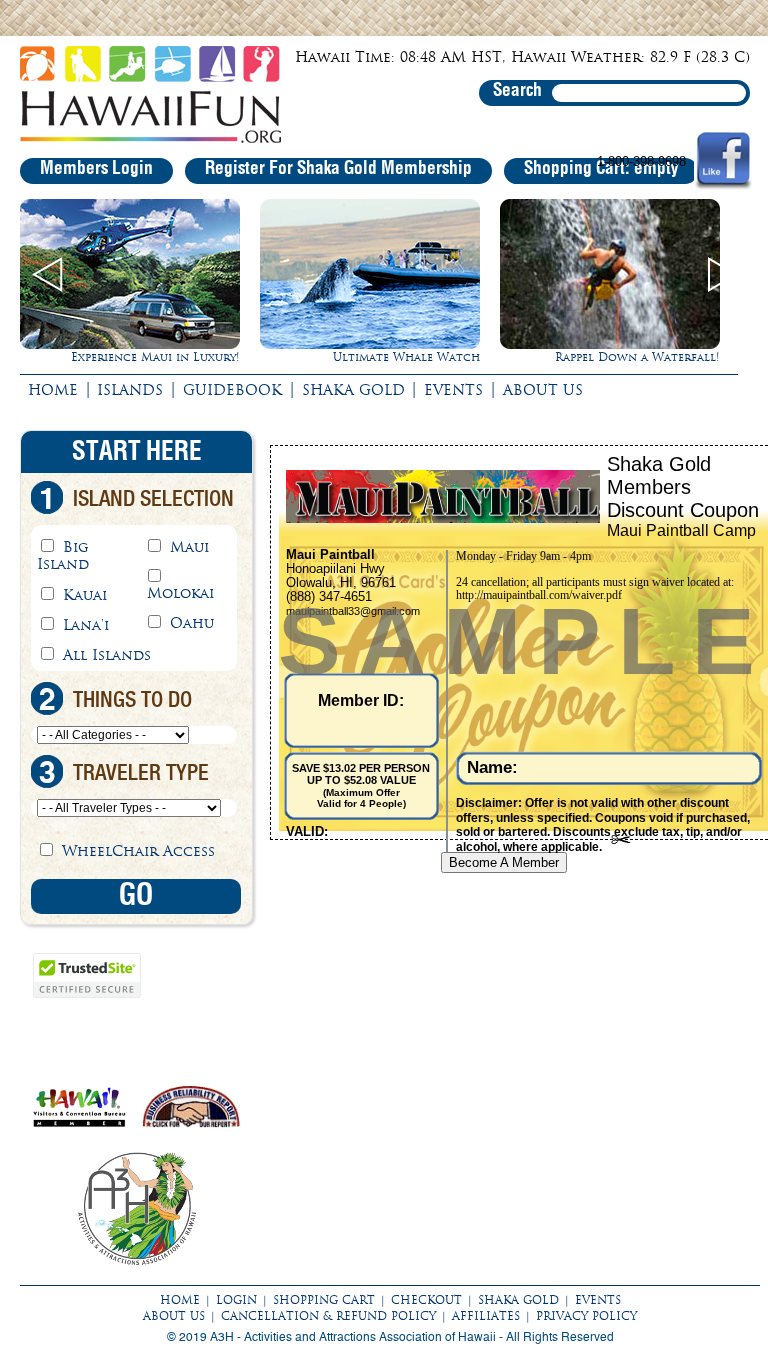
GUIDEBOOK (232, 390)
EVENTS (453, 390)
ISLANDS (130, 390)
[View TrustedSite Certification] (87, 994)
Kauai (85, 595)
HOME (53, 390)
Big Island (63, 555)
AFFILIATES (486, 1316)
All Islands (107, 655)
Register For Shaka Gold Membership (338, 169)
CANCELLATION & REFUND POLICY (328, 1316)
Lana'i (86, 625)
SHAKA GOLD (353, 390)
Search (517, 91)
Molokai (180, 593)
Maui (189, 547)
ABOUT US (543, 390)
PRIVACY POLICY (586, 1316)
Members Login (96, 169)
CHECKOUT (426, 1300)
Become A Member (504, 862)
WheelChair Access (138, 851)
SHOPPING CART (324, 1300)
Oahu (192, 623)
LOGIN (236, 1300)
